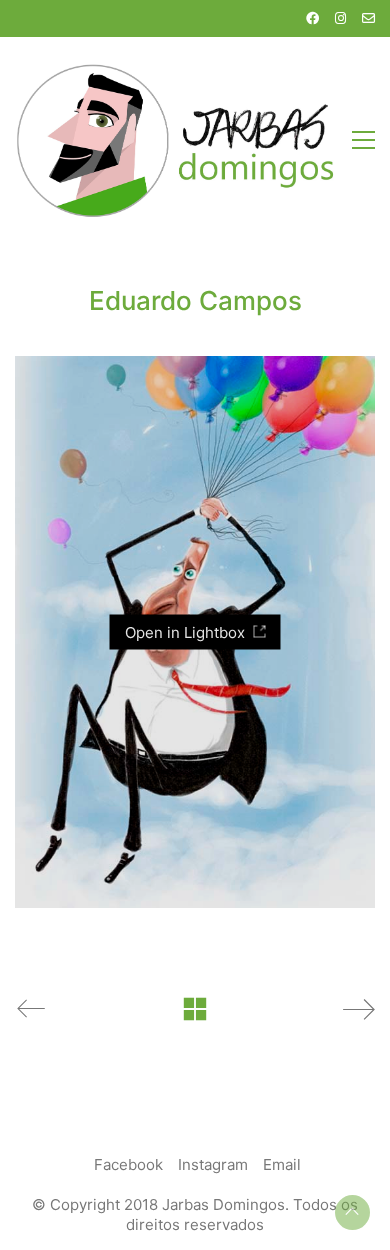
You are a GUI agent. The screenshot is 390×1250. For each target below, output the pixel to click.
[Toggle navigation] (363, 140)
